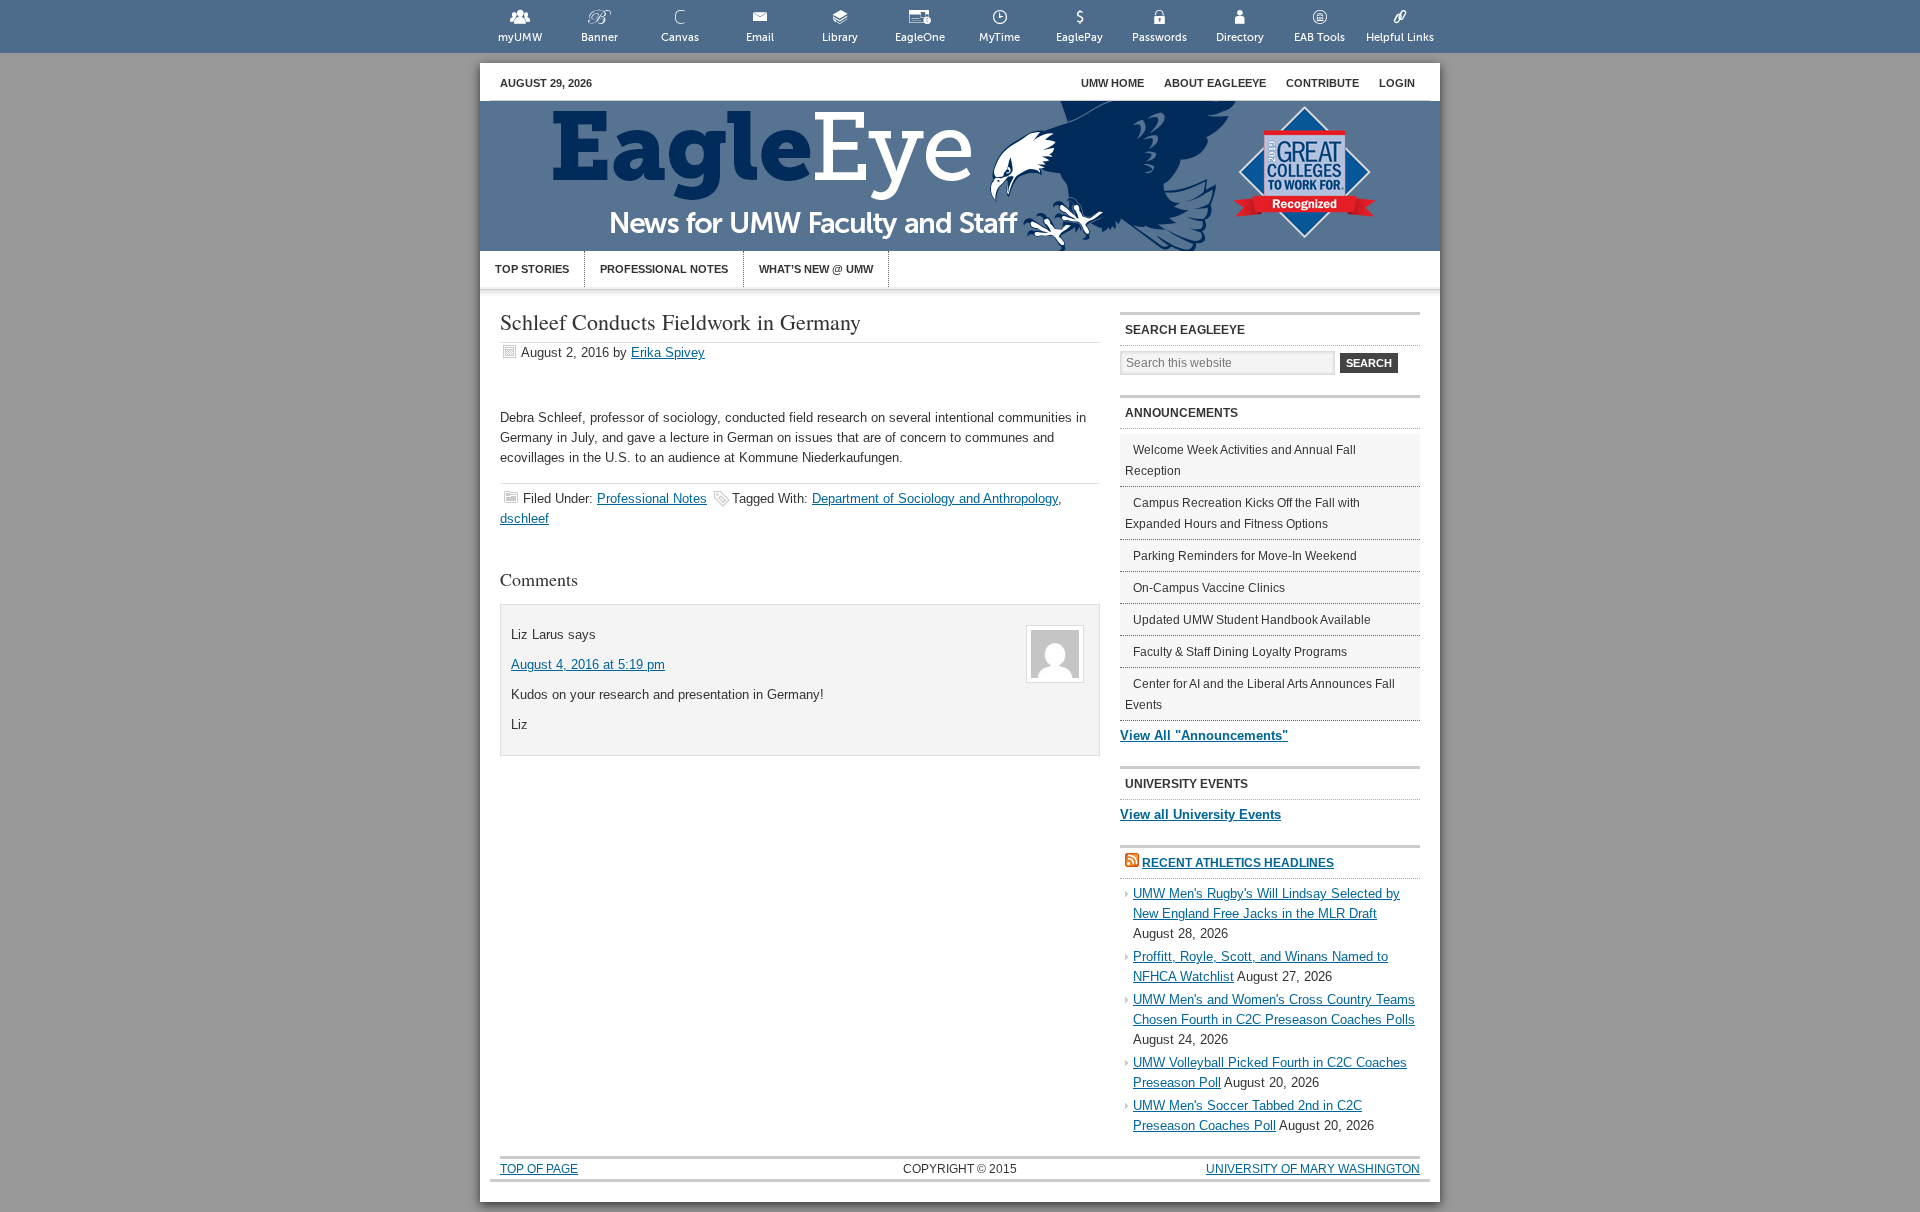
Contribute (1322, 83)
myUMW (520, 37)
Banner (599, 37)
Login (1397, 83)
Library (840, 37)
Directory (1240, 37)
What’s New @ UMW (816, 269)
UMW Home (1112, 83)
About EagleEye (1215, 83)
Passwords (1159, 37)
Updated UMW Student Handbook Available (1252, 620)
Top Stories (532, 269)
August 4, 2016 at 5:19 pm (588, 664)
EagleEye (980, 186)
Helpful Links (1400, 37)
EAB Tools (1319, 37)
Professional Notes (664, 269)
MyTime (999, 37)
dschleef (524, 518)
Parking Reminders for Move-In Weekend (1245, 556)
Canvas (680, 37)
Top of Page (539, 1169)
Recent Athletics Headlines (1238, 863)
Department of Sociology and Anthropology (935, 498)
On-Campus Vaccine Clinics (1209, 588)
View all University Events (1200, 814)
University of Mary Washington (1313, 1169)
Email (760, 37)
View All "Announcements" (1204, 735)
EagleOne (920, 37)
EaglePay (1079, 37)
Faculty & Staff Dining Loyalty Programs (1240, 652)
